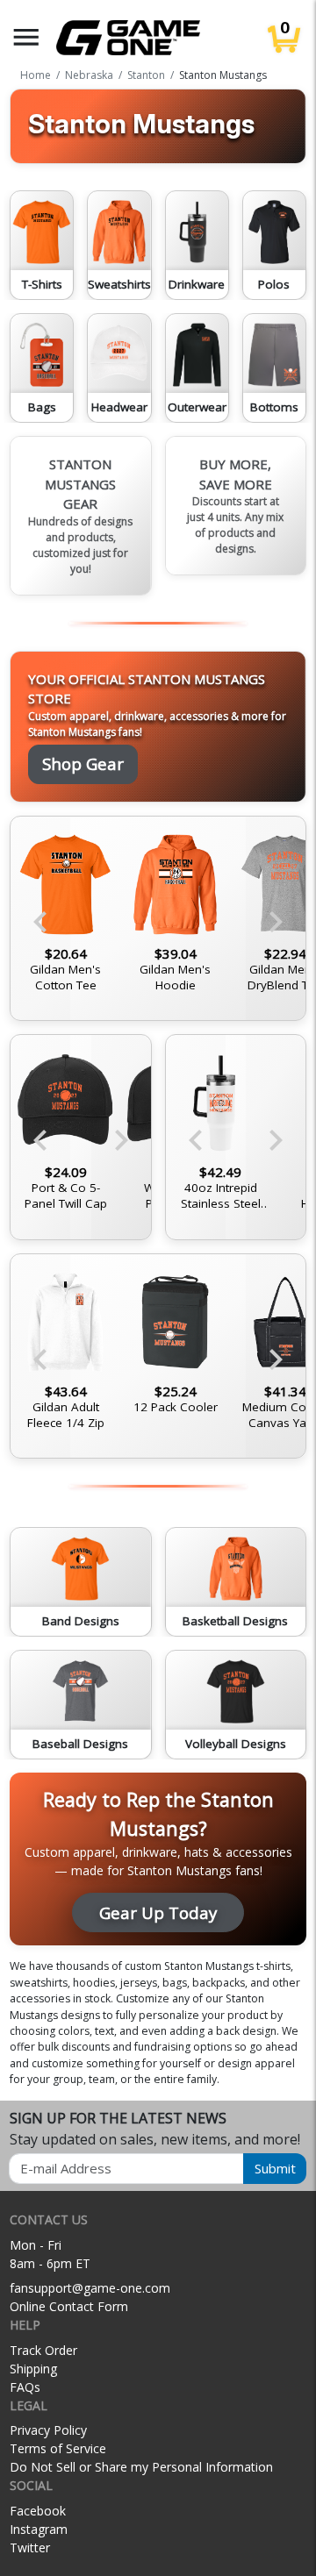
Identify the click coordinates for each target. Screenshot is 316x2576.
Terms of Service (58, 2448)
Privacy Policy (48, 2430)
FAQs (25, 2387)
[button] (26, 37)
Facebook (38, 2511)
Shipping (33, 2369)
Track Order (43, 2350)
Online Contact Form (69, 2306)
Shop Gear (83, 764)
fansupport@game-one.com (90, 2288)
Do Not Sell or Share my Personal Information (141, 2467)
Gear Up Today (158, 1912)
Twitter (30, 2547)
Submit (275, 2168)
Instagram (39, 2529)
